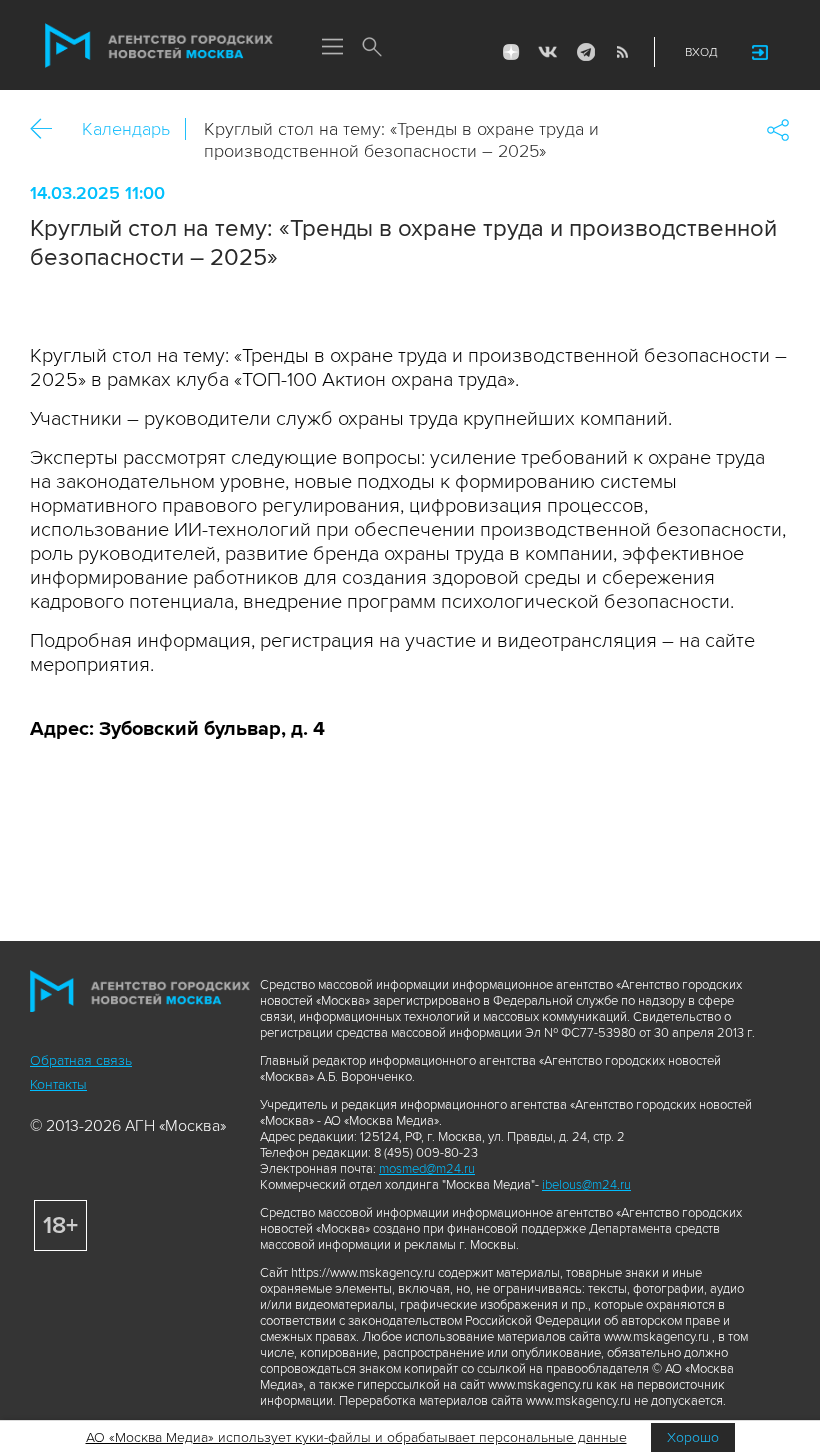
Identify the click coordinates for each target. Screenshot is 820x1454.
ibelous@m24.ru (586, 1185)
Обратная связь (81, 1060)
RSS (622, 52)
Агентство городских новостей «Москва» (159, 46)
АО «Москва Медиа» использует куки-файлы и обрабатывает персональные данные (356, 1437)
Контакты (58, 1084)
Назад (48, 129)
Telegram (585, 52)
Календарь (126, 129)
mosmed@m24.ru (427, 1169)
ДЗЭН (511, 52)
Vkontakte (548, 52)
